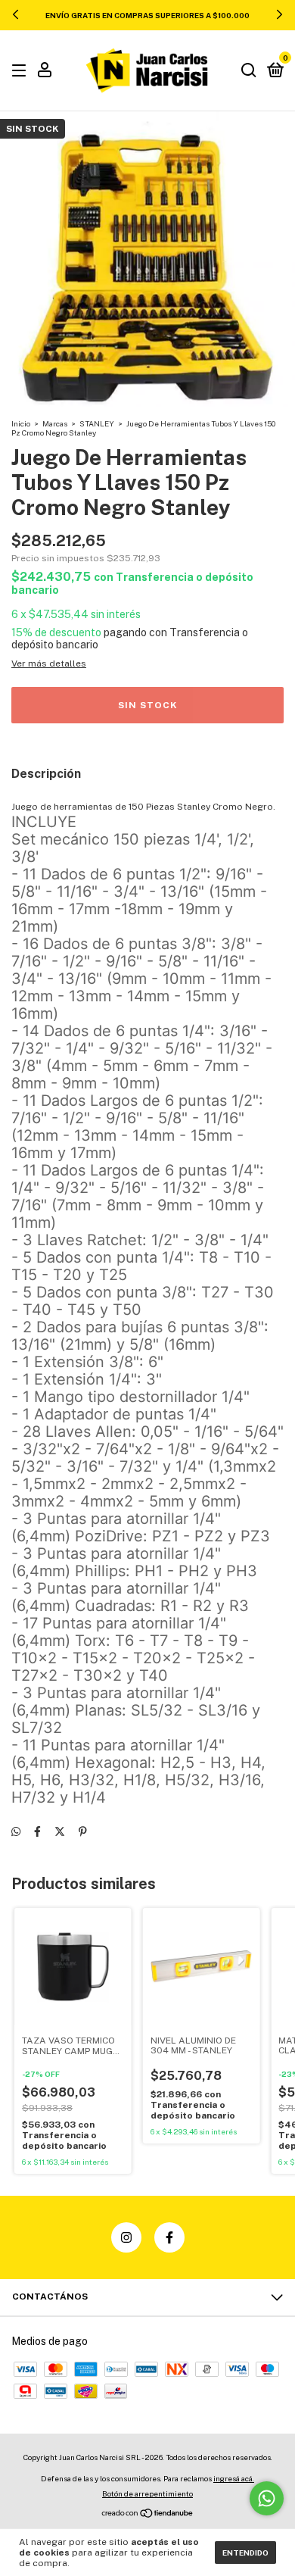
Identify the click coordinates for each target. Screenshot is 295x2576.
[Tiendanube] (148, 2515)
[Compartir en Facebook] (37, 1831)
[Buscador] (249, 71)
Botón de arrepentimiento (147, 2493)
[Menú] (22, 71)
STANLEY (97, 423)
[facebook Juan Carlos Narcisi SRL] (169, 2237)
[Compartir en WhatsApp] (16, 1831)
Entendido (245, 2553)
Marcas (55, 423)
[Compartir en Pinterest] (83, 1831)
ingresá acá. (234, 2478)
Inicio (21, 423)
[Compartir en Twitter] (60, 1831)
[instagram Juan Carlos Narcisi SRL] (126, 2237)
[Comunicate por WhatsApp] (267, 2498)
